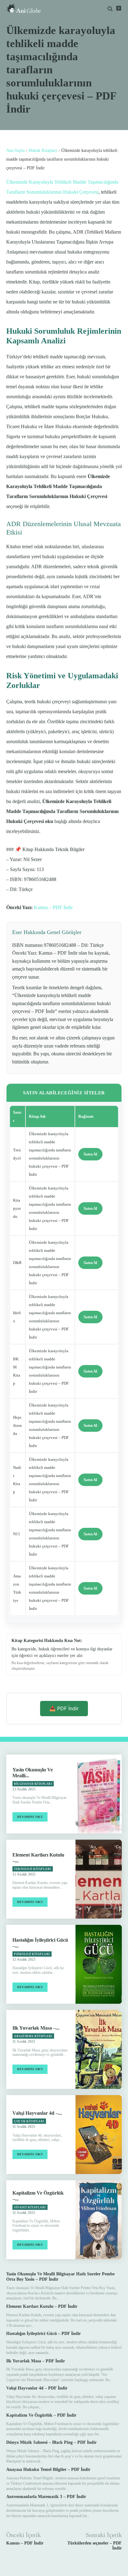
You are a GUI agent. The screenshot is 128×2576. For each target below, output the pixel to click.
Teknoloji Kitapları (33, 1869)
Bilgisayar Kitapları (33, 1784)
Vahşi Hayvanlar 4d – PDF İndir (37, 2388)
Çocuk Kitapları (29, 2121)
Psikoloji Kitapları (32, 1954)
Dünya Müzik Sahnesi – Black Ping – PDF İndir (51, 2442)
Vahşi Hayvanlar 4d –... (37, 2113)
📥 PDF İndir (64, 1708)
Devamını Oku (30, 1817)
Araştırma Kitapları (33, 2036)
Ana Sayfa (15, 150)
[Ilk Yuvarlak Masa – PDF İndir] (99, 2049)
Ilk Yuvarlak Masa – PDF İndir (36, 2361)
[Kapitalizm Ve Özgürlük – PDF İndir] (99, 2220)
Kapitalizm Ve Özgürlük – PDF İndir (41, 2415)
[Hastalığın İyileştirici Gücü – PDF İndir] (99, 1964)
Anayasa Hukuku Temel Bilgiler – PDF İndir (48, 2469)
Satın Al (90, 1154)
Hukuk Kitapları (43, 150)
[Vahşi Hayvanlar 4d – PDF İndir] (99, 2135)
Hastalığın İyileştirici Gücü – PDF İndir (43, 2334)
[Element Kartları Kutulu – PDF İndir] (99, 1879)
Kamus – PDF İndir (53, 907)
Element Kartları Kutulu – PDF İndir (42, 2306)
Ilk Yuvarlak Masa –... (36, 2028)
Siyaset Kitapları (30, 2207)
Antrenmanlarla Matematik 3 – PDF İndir (46, 2497)
